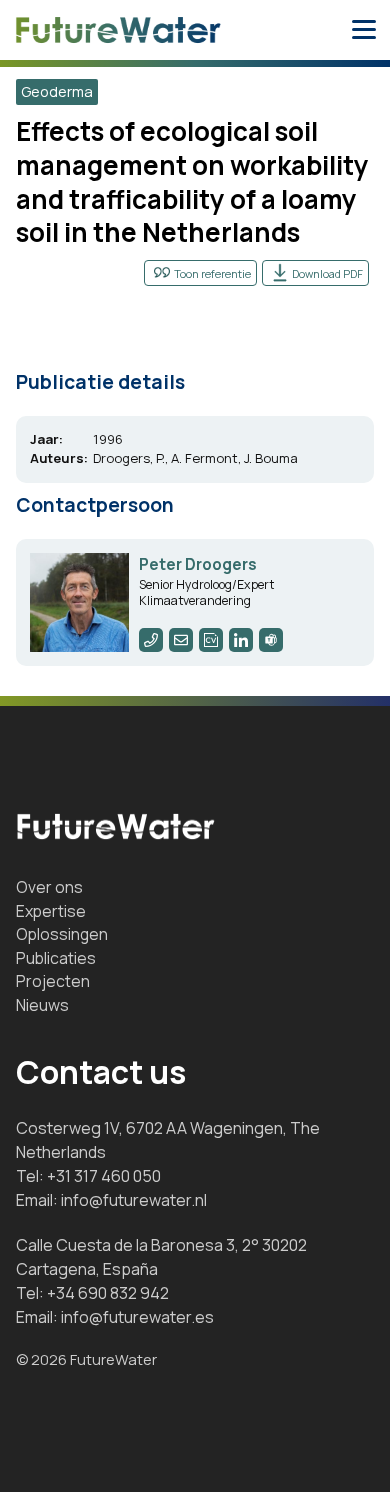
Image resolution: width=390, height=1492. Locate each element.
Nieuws (42, 1005)
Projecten (53, 981)
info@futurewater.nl (134, 1200)
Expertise (51, 911)
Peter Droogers (198, 564)
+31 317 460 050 (104, 1176)
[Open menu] (364, 30)
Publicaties (56, 958)
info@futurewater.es (137, 1317)
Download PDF (327, 273)
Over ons (49, 887)
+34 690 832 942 (108, 1293)
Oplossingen (62, 934)
